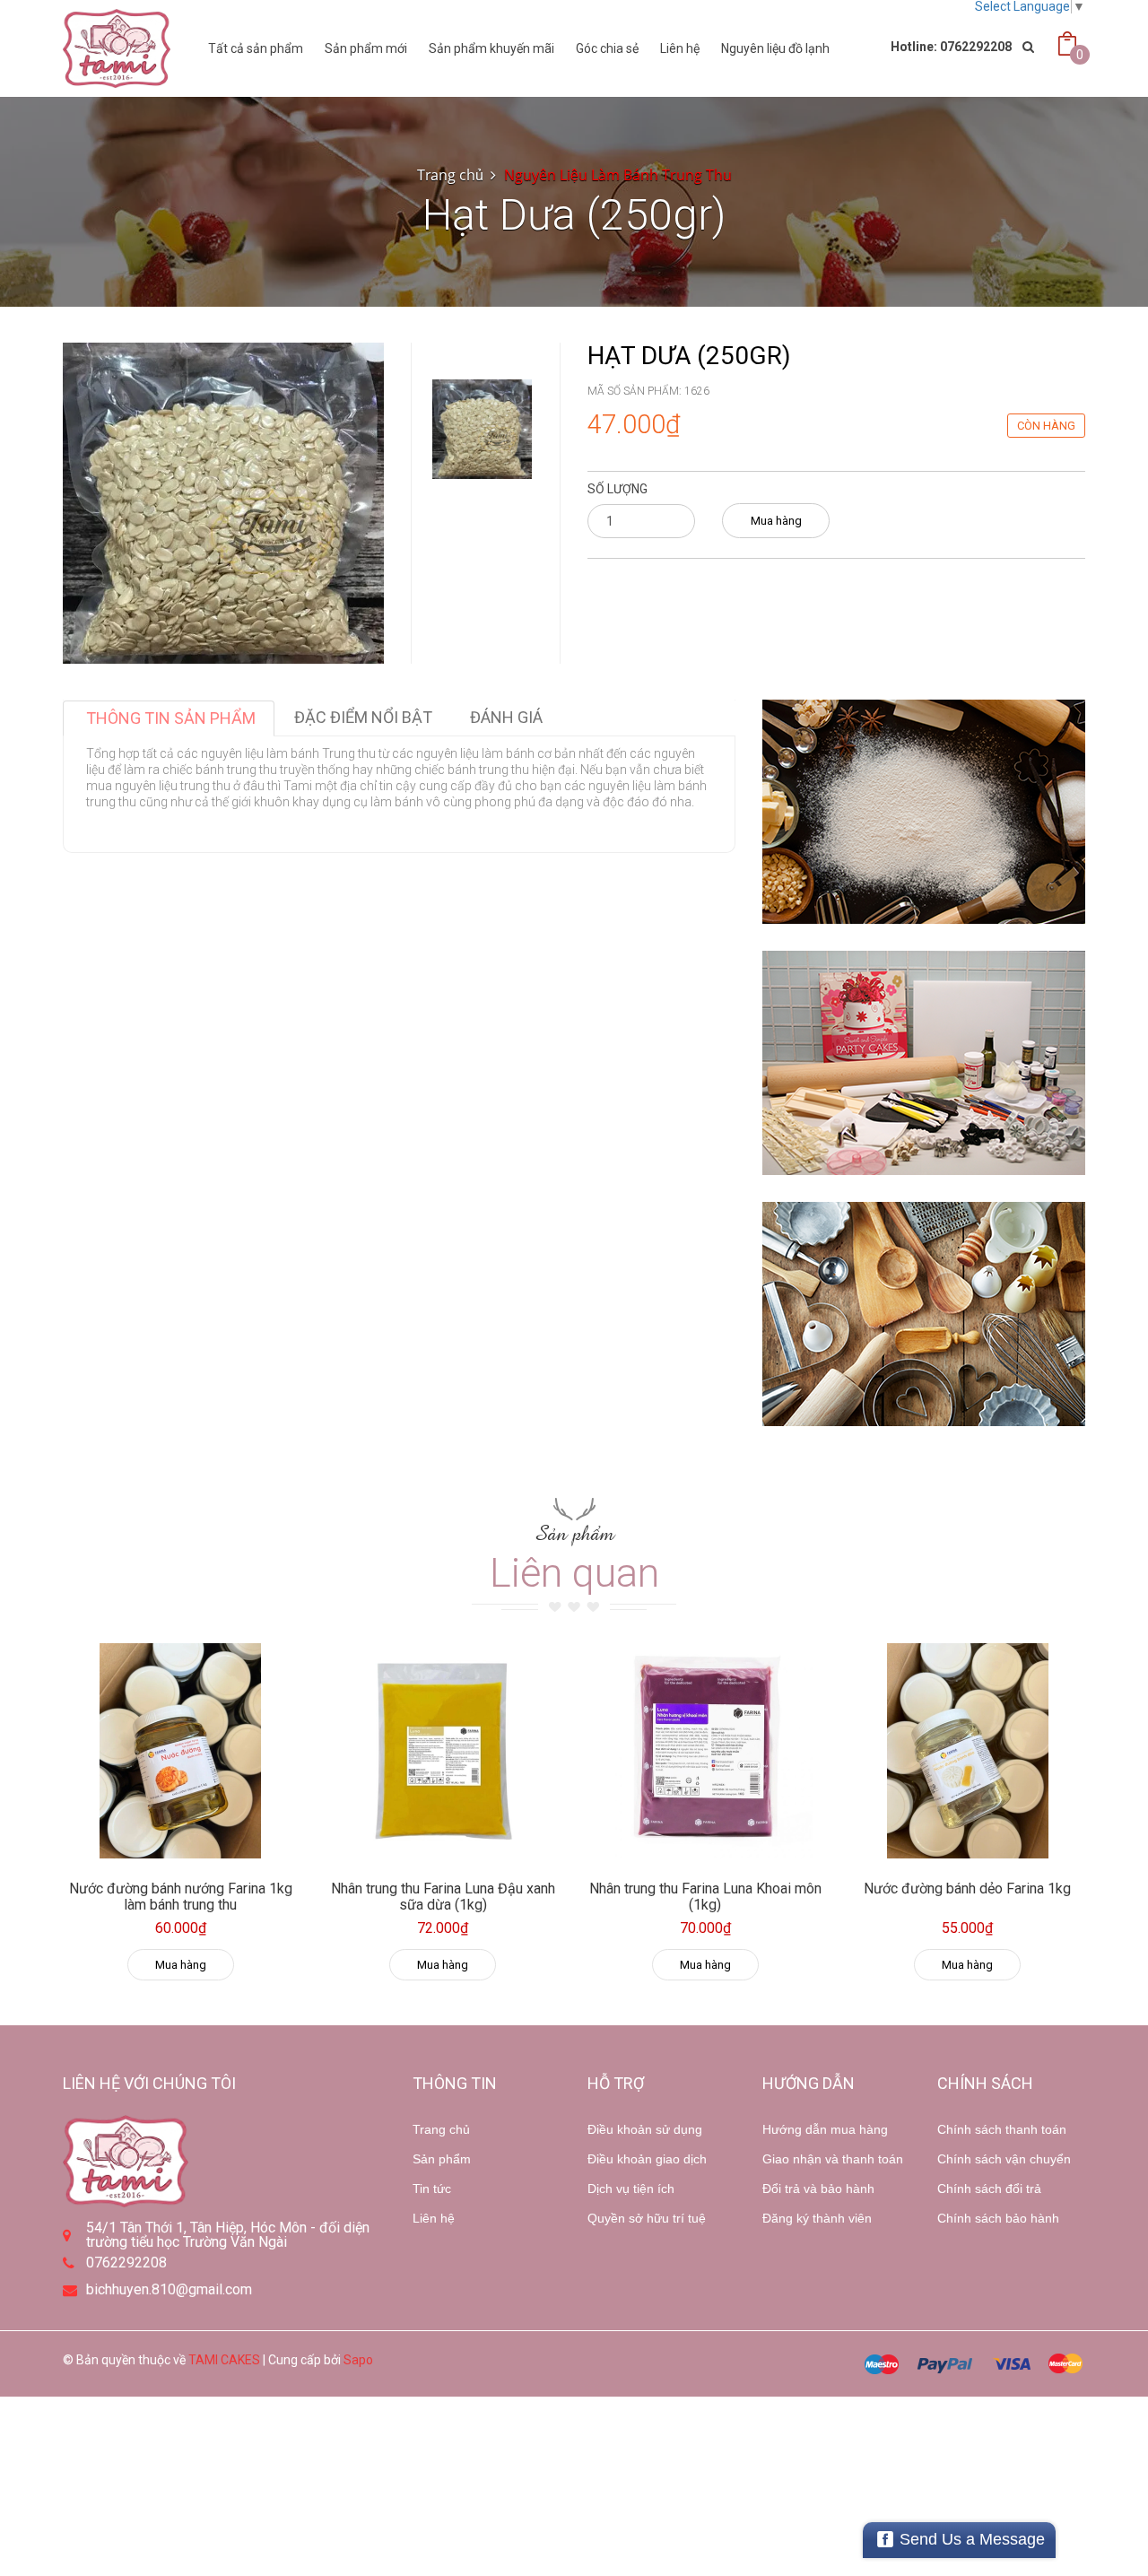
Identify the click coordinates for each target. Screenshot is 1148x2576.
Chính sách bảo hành (998, 2218)
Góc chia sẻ (607, 48)
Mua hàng (776, 521)
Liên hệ (680, 48)
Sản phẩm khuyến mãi (491, 48)
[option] (482, 429)
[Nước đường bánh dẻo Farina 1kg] (968, 1751)
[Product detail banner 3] (924, 1314)
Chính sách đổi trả (989, 2189)
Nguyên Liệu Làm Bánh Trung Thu (618, 175)
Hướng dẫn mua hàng (825, 2129)
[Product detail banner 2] (924, 1063)
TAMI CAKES (224, 2360)
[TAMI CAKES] (117, 48)
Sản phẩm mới (366, 48)
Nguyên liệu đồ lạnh (775, 48)
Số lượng (617, 489)
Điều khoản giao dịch (647, 2159)
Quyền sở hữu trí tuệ (647, 2218)
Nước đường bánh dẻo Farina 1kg (967, 1888)
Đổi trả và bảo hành (818, 2189)
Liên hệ (434, 2218)
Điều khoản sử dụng (645, 2129)
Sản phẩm (442, 2159)
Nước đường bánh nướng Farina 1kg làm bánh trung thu (181, 1897)
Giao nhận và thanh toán (833, 2159)
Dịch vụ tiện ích (631, 2189)
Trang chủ (441, 2129)
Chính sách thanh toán (1002, 2129)
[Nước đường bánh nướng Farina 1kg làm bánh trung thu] (181, 1751)
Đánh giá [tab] (506, 717)
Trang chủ (450, 175)
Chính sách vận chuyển (1004, 2159)
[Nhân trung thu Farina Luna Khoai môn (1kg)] (705, 1751)
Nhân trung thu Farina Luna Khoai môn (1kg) (705, 1897)
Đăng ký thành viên (817, 2218)
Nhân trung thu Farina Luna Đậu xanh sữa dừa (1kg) (443, 1897)
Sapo (358, 2360)
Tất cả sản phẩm (256, 48)
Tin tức (432, 2189)
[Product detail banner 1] (924, 812)
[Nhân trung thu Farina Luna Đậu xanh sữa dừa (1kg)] (444, 1751)
